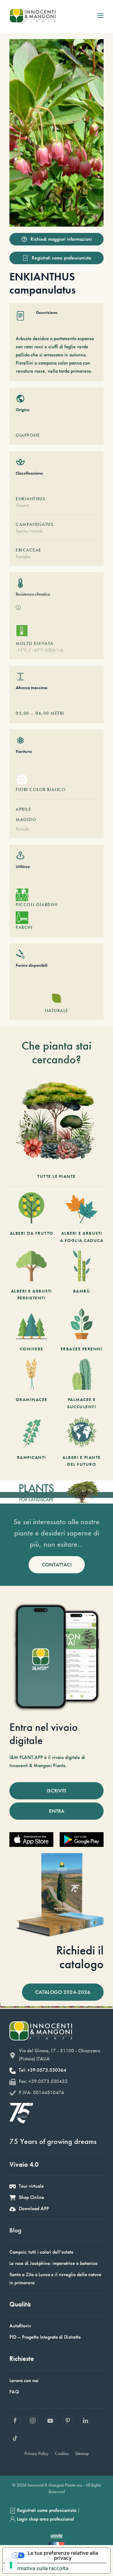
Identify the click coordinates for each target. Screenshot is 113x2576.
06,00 (42, 713)
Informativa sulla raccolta (38, 2568)
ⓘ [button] (18, 608)
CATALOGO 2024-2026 (63, 1992)
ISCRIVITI (56, 1791)
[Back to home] (32, 16)
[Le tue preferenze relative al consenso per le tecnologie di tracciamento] (11, 2565)
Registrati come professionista (61, 258)
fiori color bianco (41, 789)
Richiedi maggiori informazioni (61, 239)
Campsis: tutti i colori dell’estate (41, 2252)
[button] (100, 16)
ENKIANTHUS (30, 499)
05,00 (23, 713)
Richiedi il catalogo (80, 1957)
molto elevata (35, 643)
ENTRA (57, 1811)
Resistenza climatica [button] (33, 594)
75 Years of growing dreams (53, 2141)
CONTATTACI (57, 1565)
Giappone (28, 435)
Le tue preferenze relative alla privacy (63, 2555)
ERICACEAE (29, 550)
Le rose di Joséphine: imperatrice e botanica (53, 2263)
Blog (15, 2230)
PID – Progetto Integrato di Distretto (45, 2337)
